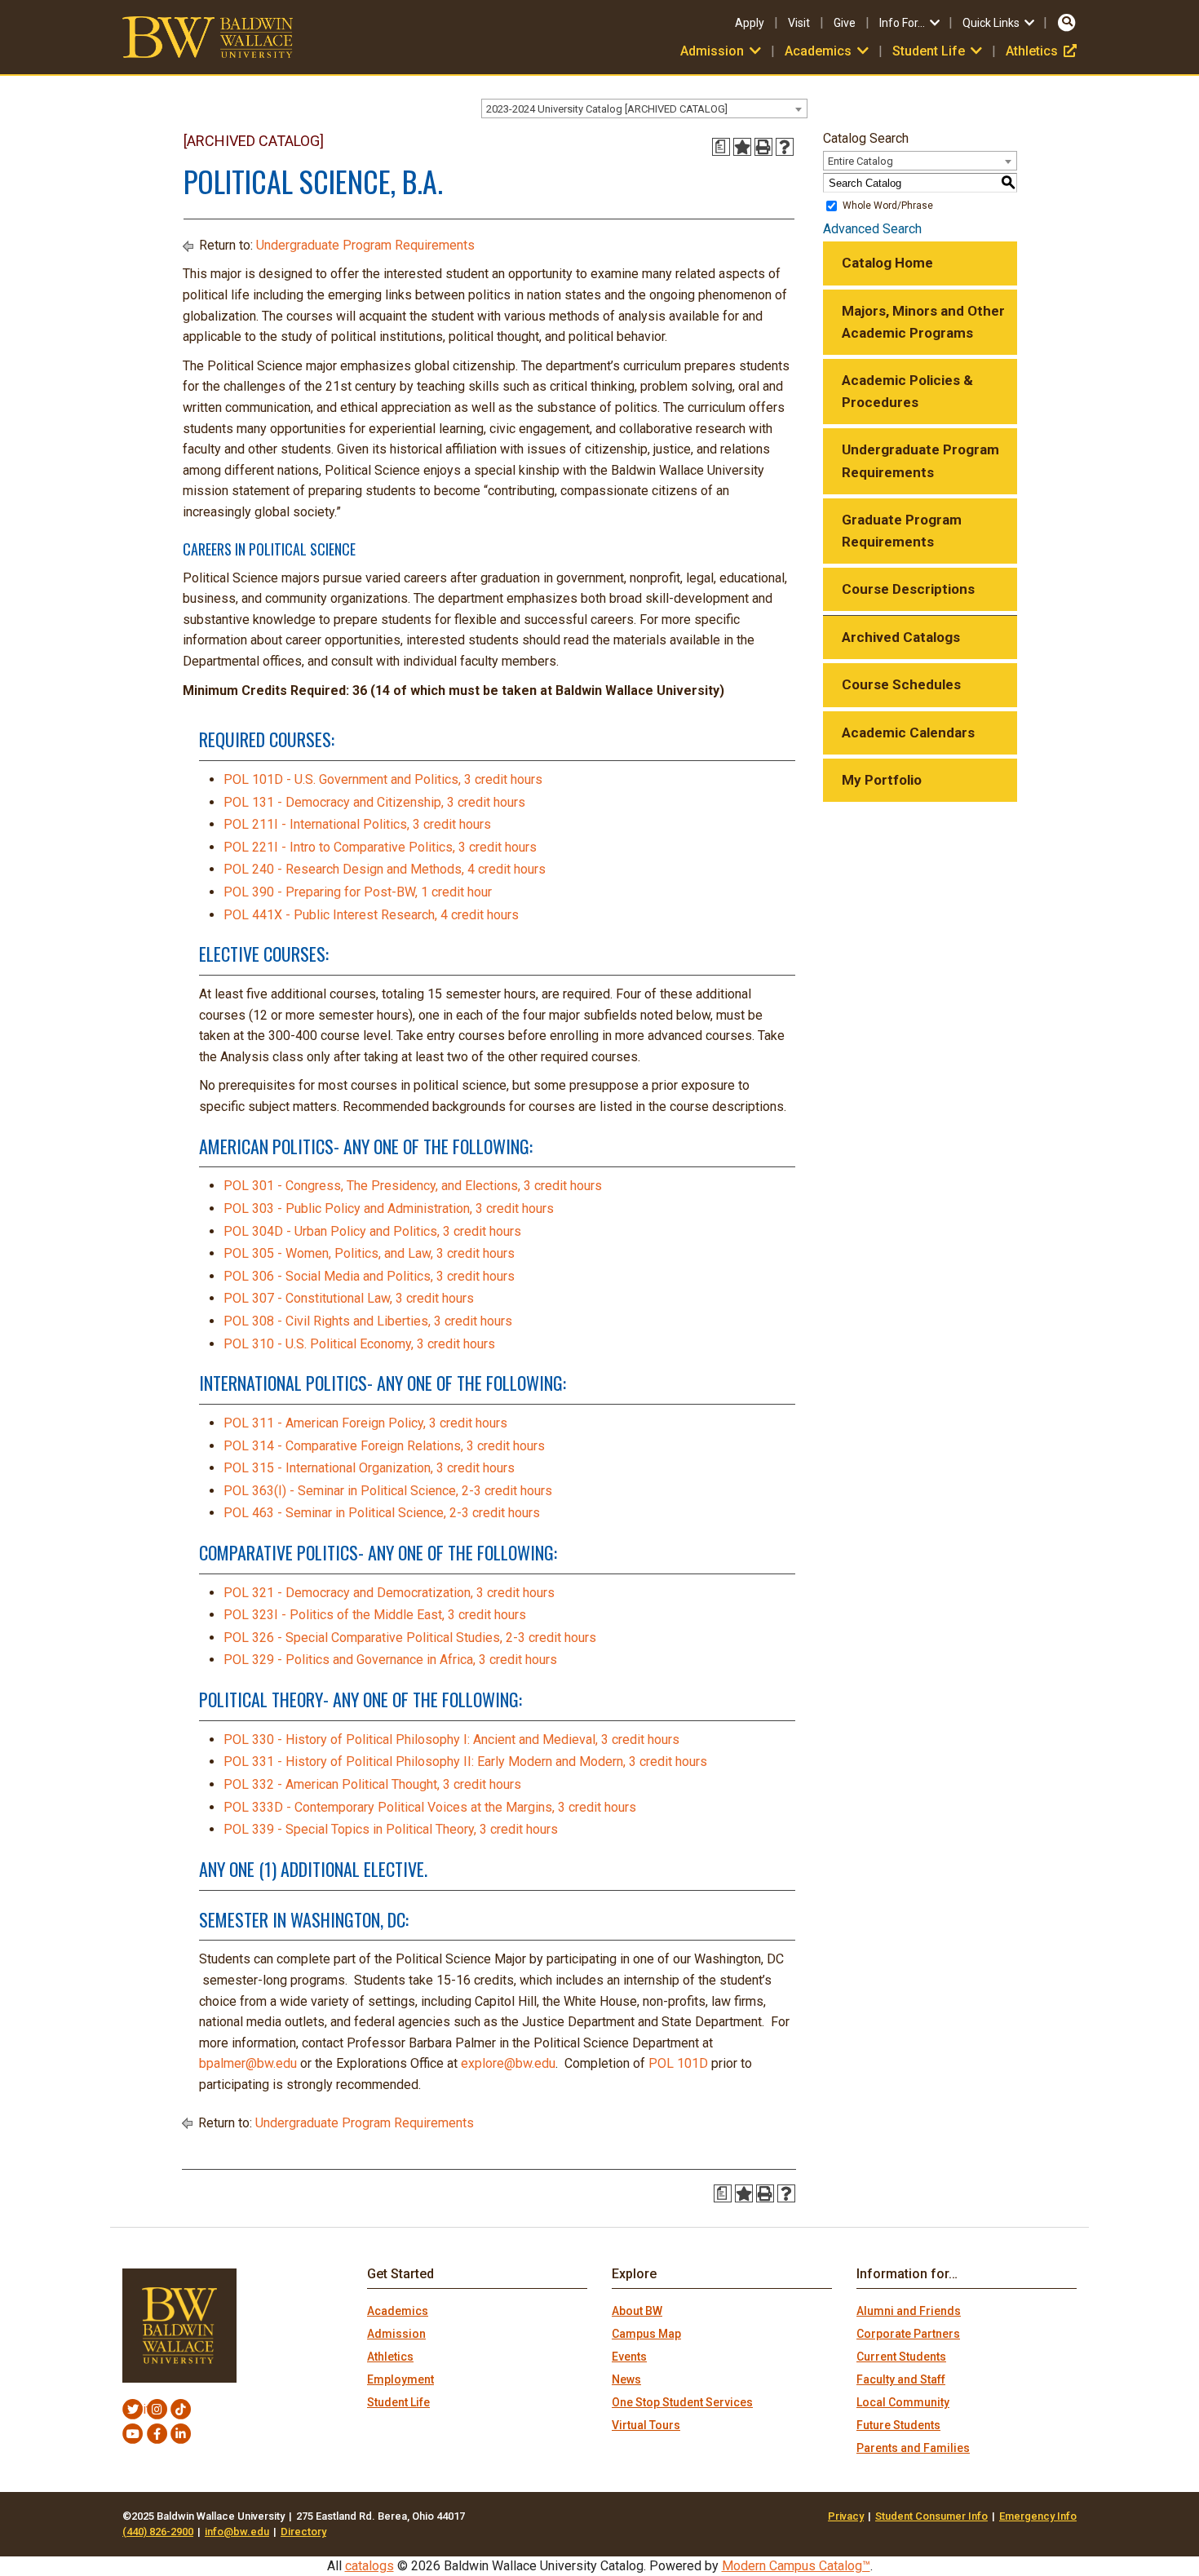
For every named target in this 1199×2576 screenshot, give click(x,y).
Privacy (846, 2516)
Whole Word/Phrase (888, 206)
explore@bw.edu (508, 2063)
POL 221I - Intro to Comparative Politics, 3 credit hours (380, 847)
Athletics (1041, 51)
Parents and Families (913, 2448)
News (626, 2379)
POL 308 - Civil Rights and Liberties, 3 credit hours (368, 1321)
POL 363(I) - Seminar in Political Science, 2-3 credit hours (388, 1491)
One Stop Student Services (682, 2402)
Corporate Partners (908, 2334)
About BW (637, 2311)
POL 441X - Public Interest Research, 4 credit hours (371, 915)
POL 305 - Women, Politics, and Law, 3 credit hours (369, 1253)
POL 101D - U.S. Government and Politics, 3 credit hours (383, 779)
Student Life (398, 2402)
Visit (799, 23)
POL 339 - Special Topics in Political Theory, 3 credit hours (391, 1829)
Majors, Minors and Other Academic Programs (923, 322)
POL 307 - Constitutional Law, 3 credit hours (349, 1298)
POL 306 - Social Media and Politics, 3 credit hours (369, 1276)
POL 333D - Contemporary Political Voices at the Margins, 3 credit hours (430, 1807)
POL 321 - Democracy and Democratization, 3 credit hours (389, 1593)
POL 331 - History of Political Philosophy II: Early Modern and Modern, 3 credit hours (465, 1762)
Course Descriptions (908, 589)
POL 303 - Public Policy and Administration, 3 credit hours (389, 1208)
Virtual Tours (646, 2425)
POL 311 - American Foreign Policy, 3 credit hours (365, 1423)
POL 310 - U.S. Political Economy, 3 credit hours (359, 1344)
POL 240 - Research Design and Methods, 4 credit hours (385, 869)
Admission (396, 2334)
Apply (750, 23)
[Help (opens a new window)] (785, 147)
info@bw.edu (237, 2532)
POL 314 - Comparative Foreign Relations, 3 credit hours (384, 1446)
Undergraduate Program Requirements (365, 245)
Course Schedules (901, 684)
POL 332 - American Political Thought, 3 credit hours (372, 1784)
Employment (400, 2379)
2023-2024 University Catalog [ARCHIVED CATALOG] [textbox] (607, 109)
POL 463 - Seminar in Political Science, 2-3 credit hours (382, 1513)
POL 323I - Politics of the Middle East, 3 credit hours (375, 1615)
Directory (303, 2532)
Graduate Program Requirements (902, 531)
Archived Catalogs (901, 637)
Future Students (898, 2425)
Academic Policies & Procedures (907, 391)
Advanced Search (872, 229)
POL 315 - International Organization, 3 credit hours (369, 1468)
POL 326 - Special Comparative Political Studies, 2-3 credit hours (410, 1638)
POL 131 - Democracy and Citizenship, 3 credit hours (374, 802)
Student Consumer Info (931, 2516)
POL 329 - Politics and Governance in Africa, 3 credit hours (390, 1660)
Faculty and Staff (901, 2379)
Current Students (901, 2357)
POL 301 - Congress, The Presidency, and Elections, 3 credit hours (413, 1186)
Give (845, 23)
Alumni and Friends (909, 2311)
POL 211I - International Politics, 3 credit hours (357, 824)
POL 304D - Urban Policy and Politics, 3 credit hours (372, 1231)
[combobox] (644, 108)
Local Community (903, 2402)
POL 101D (678, 2063)
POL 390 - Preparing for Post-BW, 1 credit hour (358, 892)
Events (629, 2357)
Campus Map (646, 2334)
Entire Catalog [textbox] (861, 161)
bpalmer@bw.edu (248, 2063)
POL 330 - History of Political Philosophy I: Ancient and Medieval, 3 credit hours (451, 1739)
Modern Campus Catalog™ (796, 2566)
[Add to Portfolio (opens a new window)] (742, 147)
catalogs (369, 2566)
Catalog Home (887, 263)
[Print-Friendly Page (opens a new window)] (763, 147)
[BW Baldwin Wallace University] (208, 36)
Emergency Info (1038, 2516)
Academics (398, 2311)
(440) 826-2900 (158, 2532)
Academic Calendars (908, 733)
